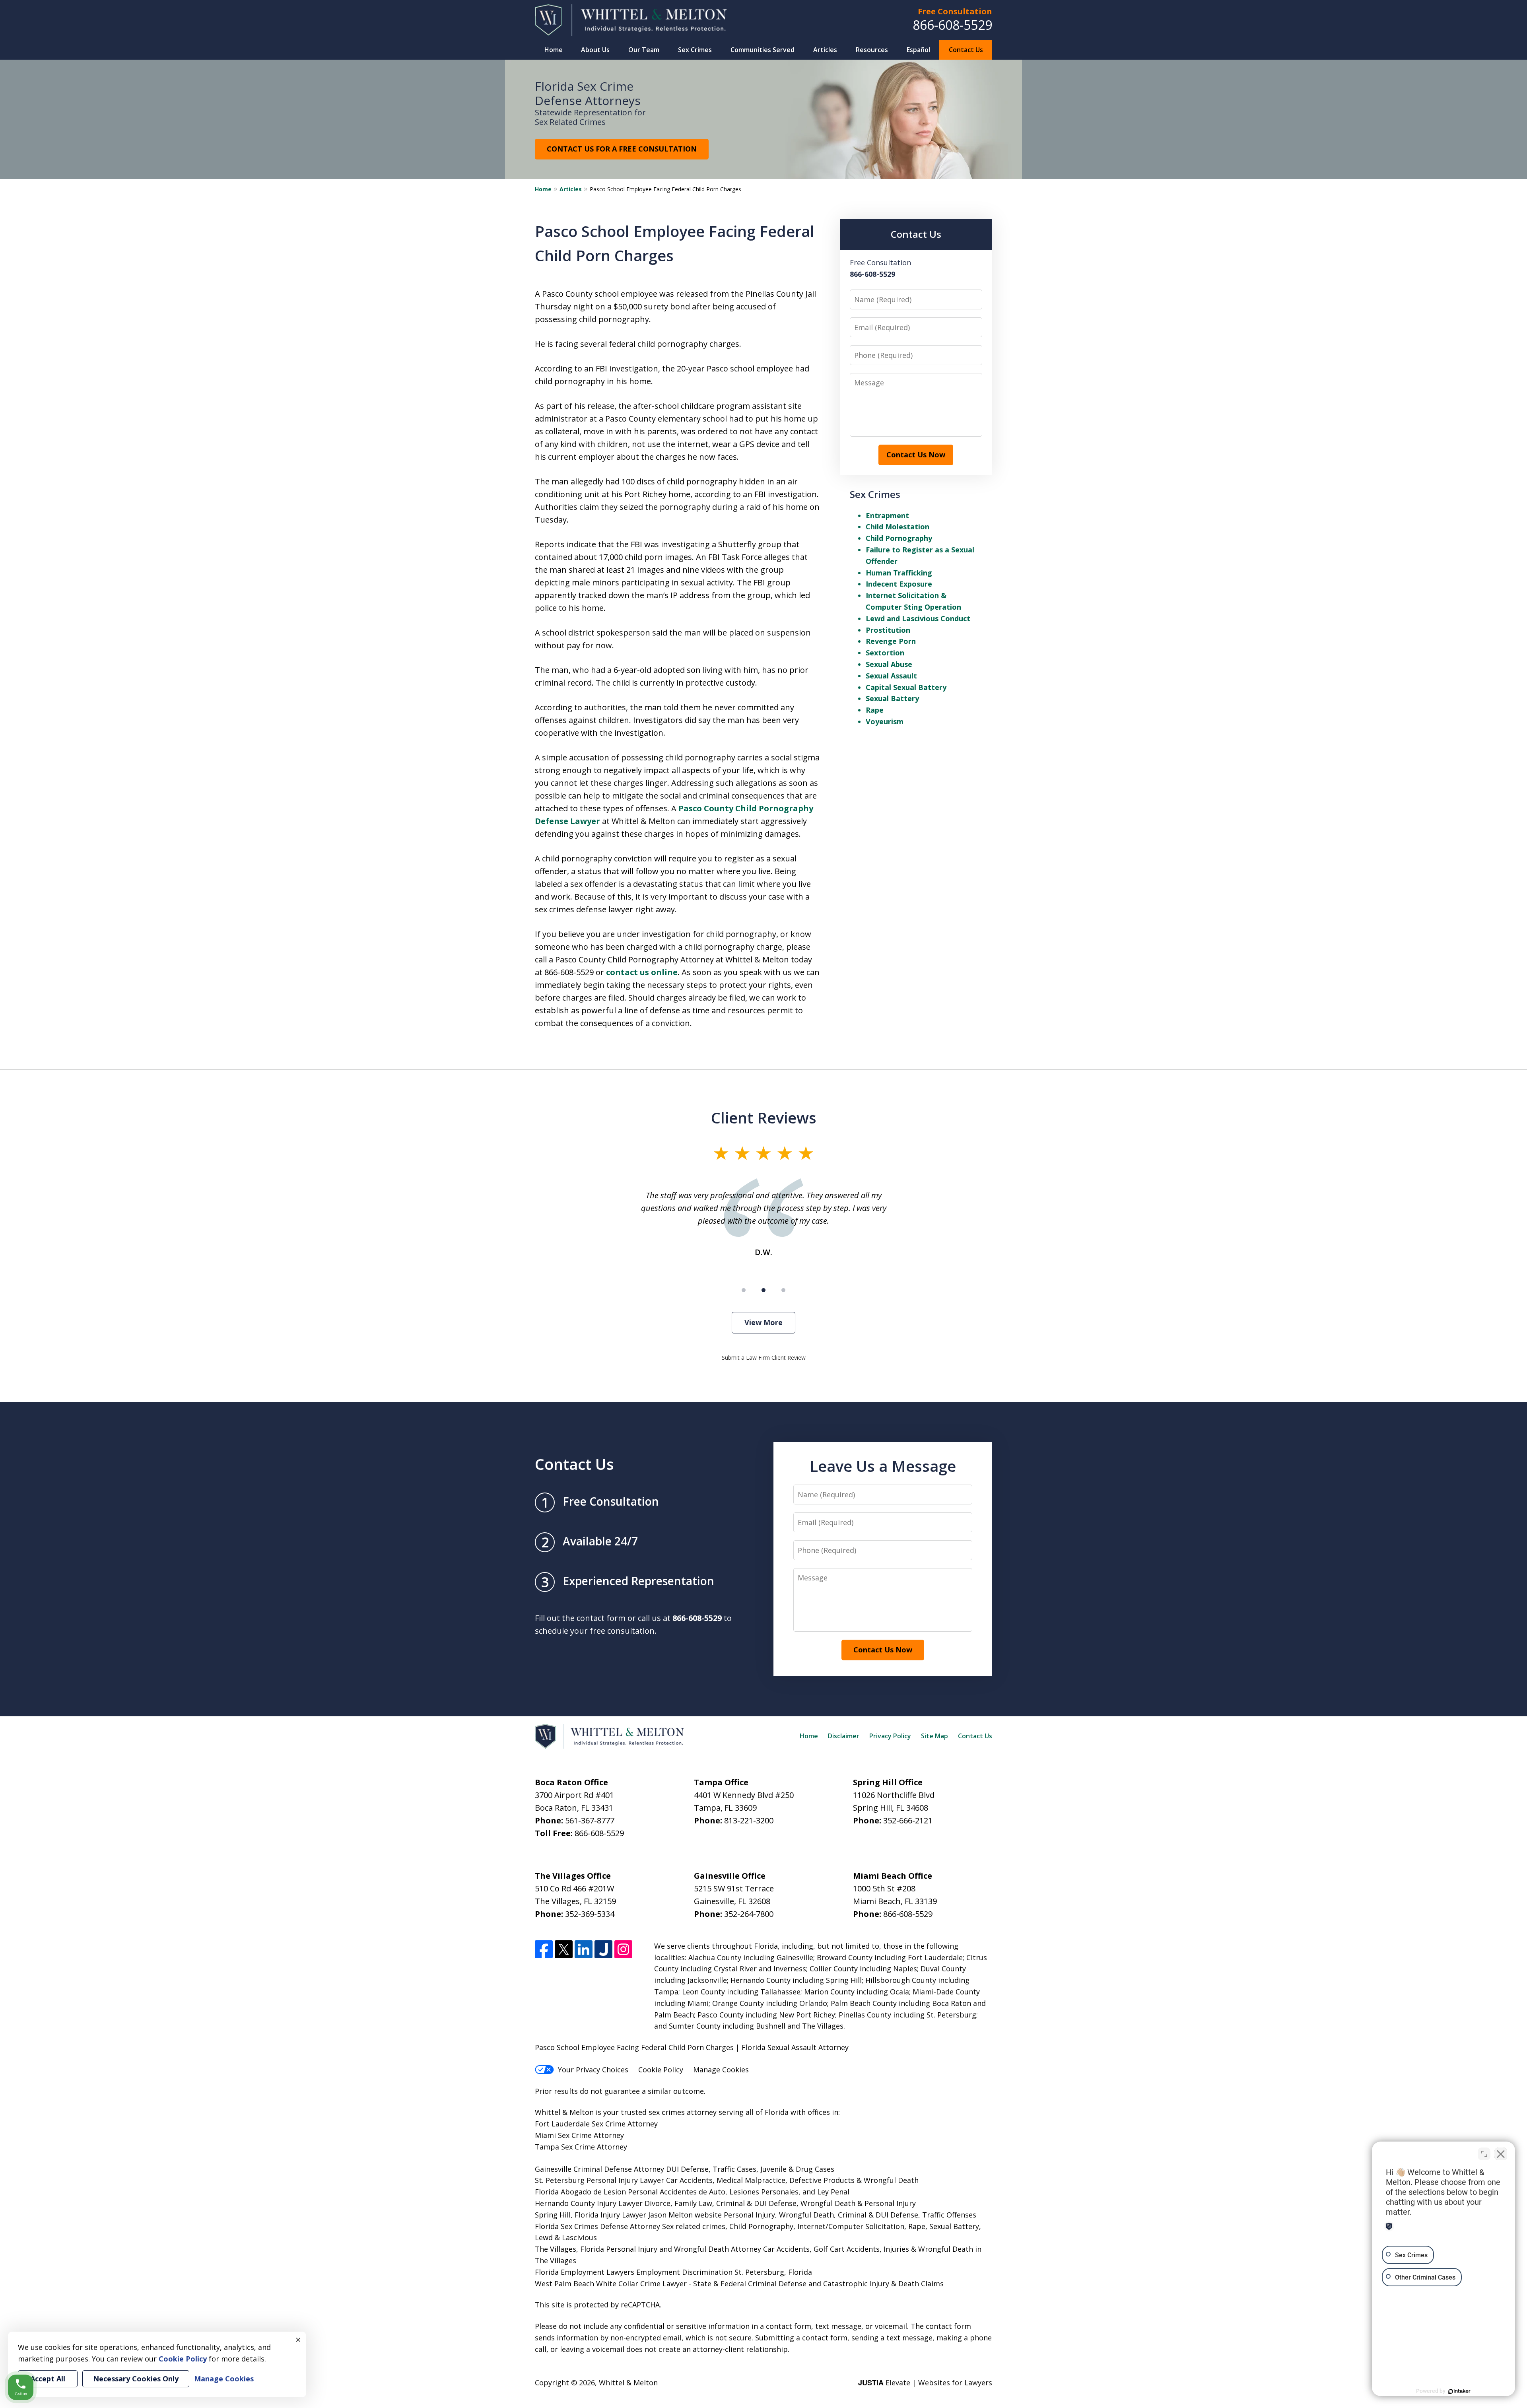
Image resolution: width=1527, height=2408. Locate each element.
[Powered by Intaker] (1459, 2391)
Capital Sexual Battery (906, 687)
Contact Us (966, 50)
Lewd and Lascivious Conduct (918, 618)
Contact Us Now (916, 455)
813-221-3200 (749, 1820)
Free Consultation (955, 11)
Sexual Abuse (889, 664)
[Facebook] (544, 1949)
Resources (872, 50)
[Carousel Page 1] (744, 1290)
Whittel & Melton (628, 2383)
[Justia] (603, 1949)
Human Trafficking (899, 573)
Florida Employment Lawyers (585, 2272)
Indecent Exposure (899, 584)
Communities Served (763, 50)
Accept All (48, 2379)
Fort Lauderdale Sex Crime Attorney (596, 2124)
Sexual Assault (891, 676)
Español (918, 50)
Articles (825, 50)
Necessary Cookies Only (136, 2379)
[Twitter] (564, 1949)
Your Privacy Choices (593, 2070)
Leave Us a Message (883, 1466)
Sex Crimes (695, 50)
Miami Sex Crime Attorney (579, 2135)
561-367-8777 (590, 1820)
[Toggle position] (1484, 2154)
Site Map (934, 1736)
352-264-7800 (749, 1914)
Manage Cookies (721, 2070)
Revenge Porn (891, 641)
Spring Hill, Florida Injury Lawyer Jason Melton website (628, 2215)
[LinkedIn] (584, 1949)
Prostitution (888, 630)
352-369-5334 (590, 1914)
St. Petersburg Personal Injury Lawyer (599, 2180)
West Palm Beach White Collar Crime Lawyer (612, 2284)
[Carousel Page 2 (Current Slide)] (763, 1290)
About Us (595, 50)
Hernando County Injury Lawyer (589, 2203)
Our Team (644, 50)
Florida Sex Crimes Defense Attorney (597, 2226)
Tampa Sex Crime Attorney (581, 2147)
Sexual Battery (892, 698)
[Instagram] (623, 1949)
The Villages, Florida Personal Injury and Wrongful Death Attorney (648, 2249)
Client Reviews (764, 1118)
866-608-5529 (952, 25)
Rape (875, 710)
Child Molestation (898, 527)
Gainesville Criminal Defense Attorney (599, 2169)
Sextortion (885, 653)
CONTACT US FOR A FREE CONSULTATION (622, 149)
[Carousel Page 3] (783, 1290)
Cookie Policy (661, 2070)
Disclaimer (844, 1736)
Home (554, 50)
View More (763, 1322)
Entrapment (887, 515)
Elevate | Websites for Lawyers (925, 2383)
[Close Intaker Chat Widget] (1501, 2154)
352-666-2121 (908, 1820)
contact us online (642, 972)
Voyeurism (885, 721)
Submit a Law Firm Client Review (764, 1358)
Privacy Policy (890, 1736)
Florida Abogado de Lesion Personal (597, 2192)
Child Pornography (899, 538)
